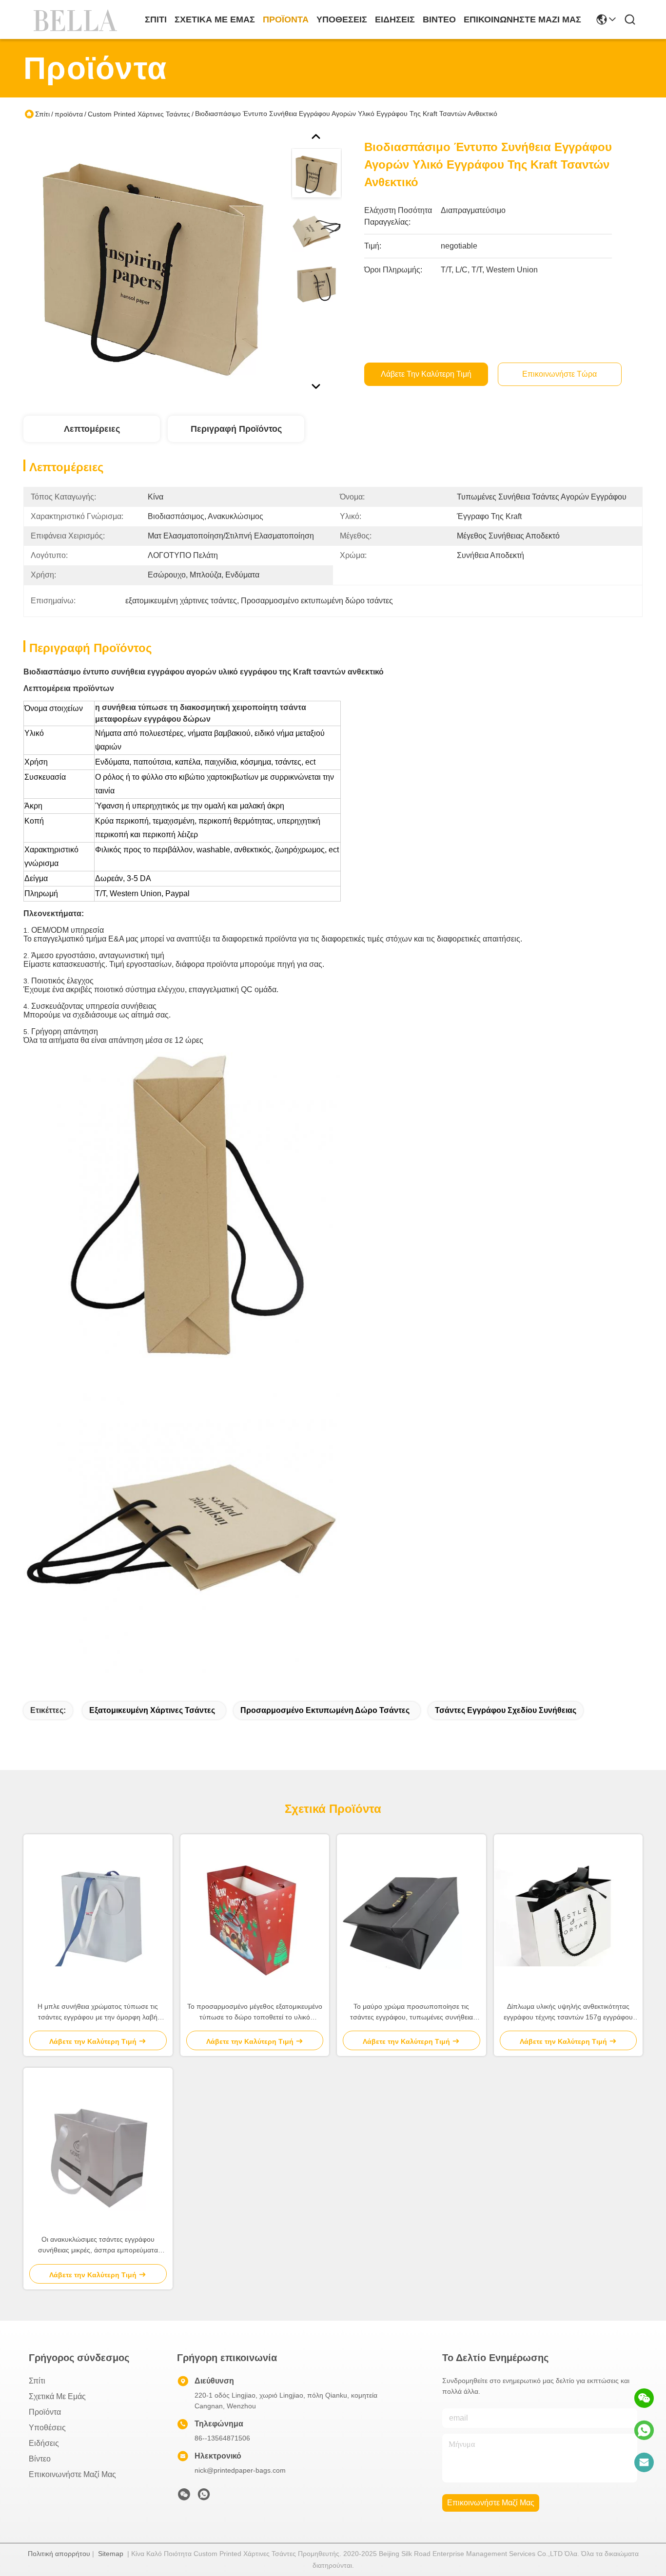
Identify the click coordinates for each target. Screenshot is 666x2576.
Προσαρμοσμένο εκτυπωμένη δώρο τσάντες (325, 1710)
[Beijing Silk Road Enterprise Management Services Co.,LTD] (77, 19)
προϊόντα (286, 19)
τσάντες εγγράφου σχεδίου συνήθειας (506, 1710)
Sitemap (111, 2554)
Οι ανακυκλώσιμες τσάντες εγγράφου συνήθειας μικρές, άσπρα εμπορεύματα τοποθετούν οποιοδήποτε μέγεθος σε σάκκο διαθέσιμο (98, 2245)
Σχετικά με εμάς (215, 19)
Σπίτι (156, 19)
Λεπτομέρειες (92, 429)
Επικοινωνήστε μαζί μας (522, 19)
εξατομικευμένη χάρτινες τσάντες (152, 1710)
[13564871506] (644, 2430)
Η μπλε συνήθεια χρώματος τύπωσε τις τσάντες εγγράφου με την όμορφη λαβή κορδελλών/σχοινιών (98, 2012)
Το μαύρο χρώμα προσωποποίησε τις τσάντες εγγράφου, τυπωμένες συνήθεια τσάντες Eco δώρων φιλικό (411, 2012)
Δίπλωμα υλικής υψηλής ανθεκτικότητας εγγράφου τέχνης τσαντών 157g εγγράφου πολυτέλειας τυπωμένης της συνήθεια (568, 2012)
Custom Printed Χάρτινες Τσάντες (139, 114)
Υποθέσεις (342, 19)
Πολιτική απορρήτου (59, 2554)
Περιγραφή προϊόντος (236, 429)
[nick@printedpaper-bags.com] (644, 2462)
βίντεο (439, 19)
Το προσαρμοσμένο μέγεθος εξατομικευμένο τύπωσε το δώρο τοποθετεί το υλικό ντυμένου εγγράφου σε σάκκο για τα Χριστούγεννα (255, 2012)
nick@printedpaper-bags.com (240, 2470)
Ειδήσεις (395, 19)
